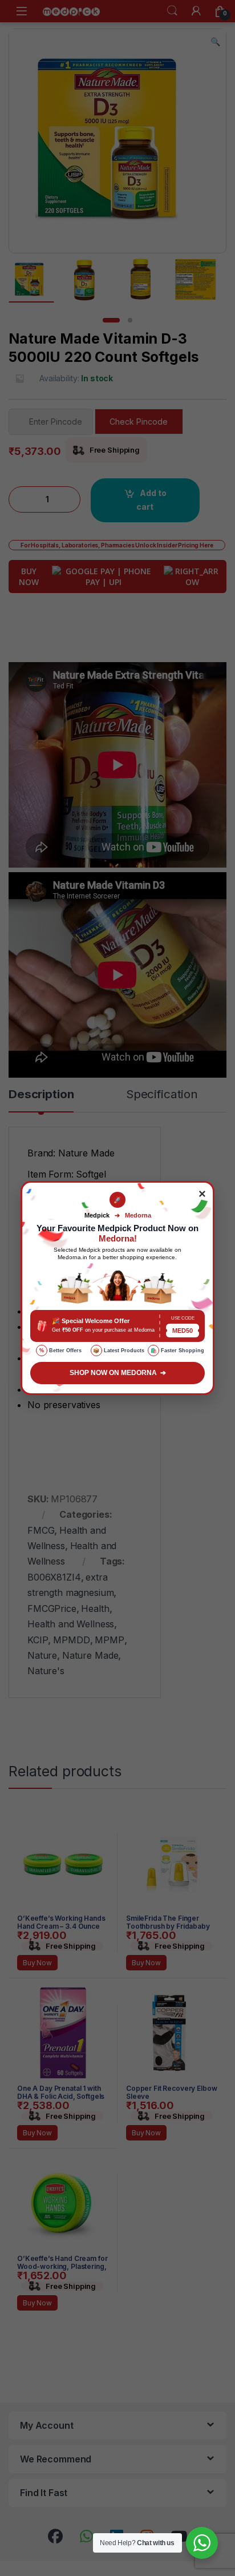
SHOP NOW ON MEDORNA (118, 1373)
